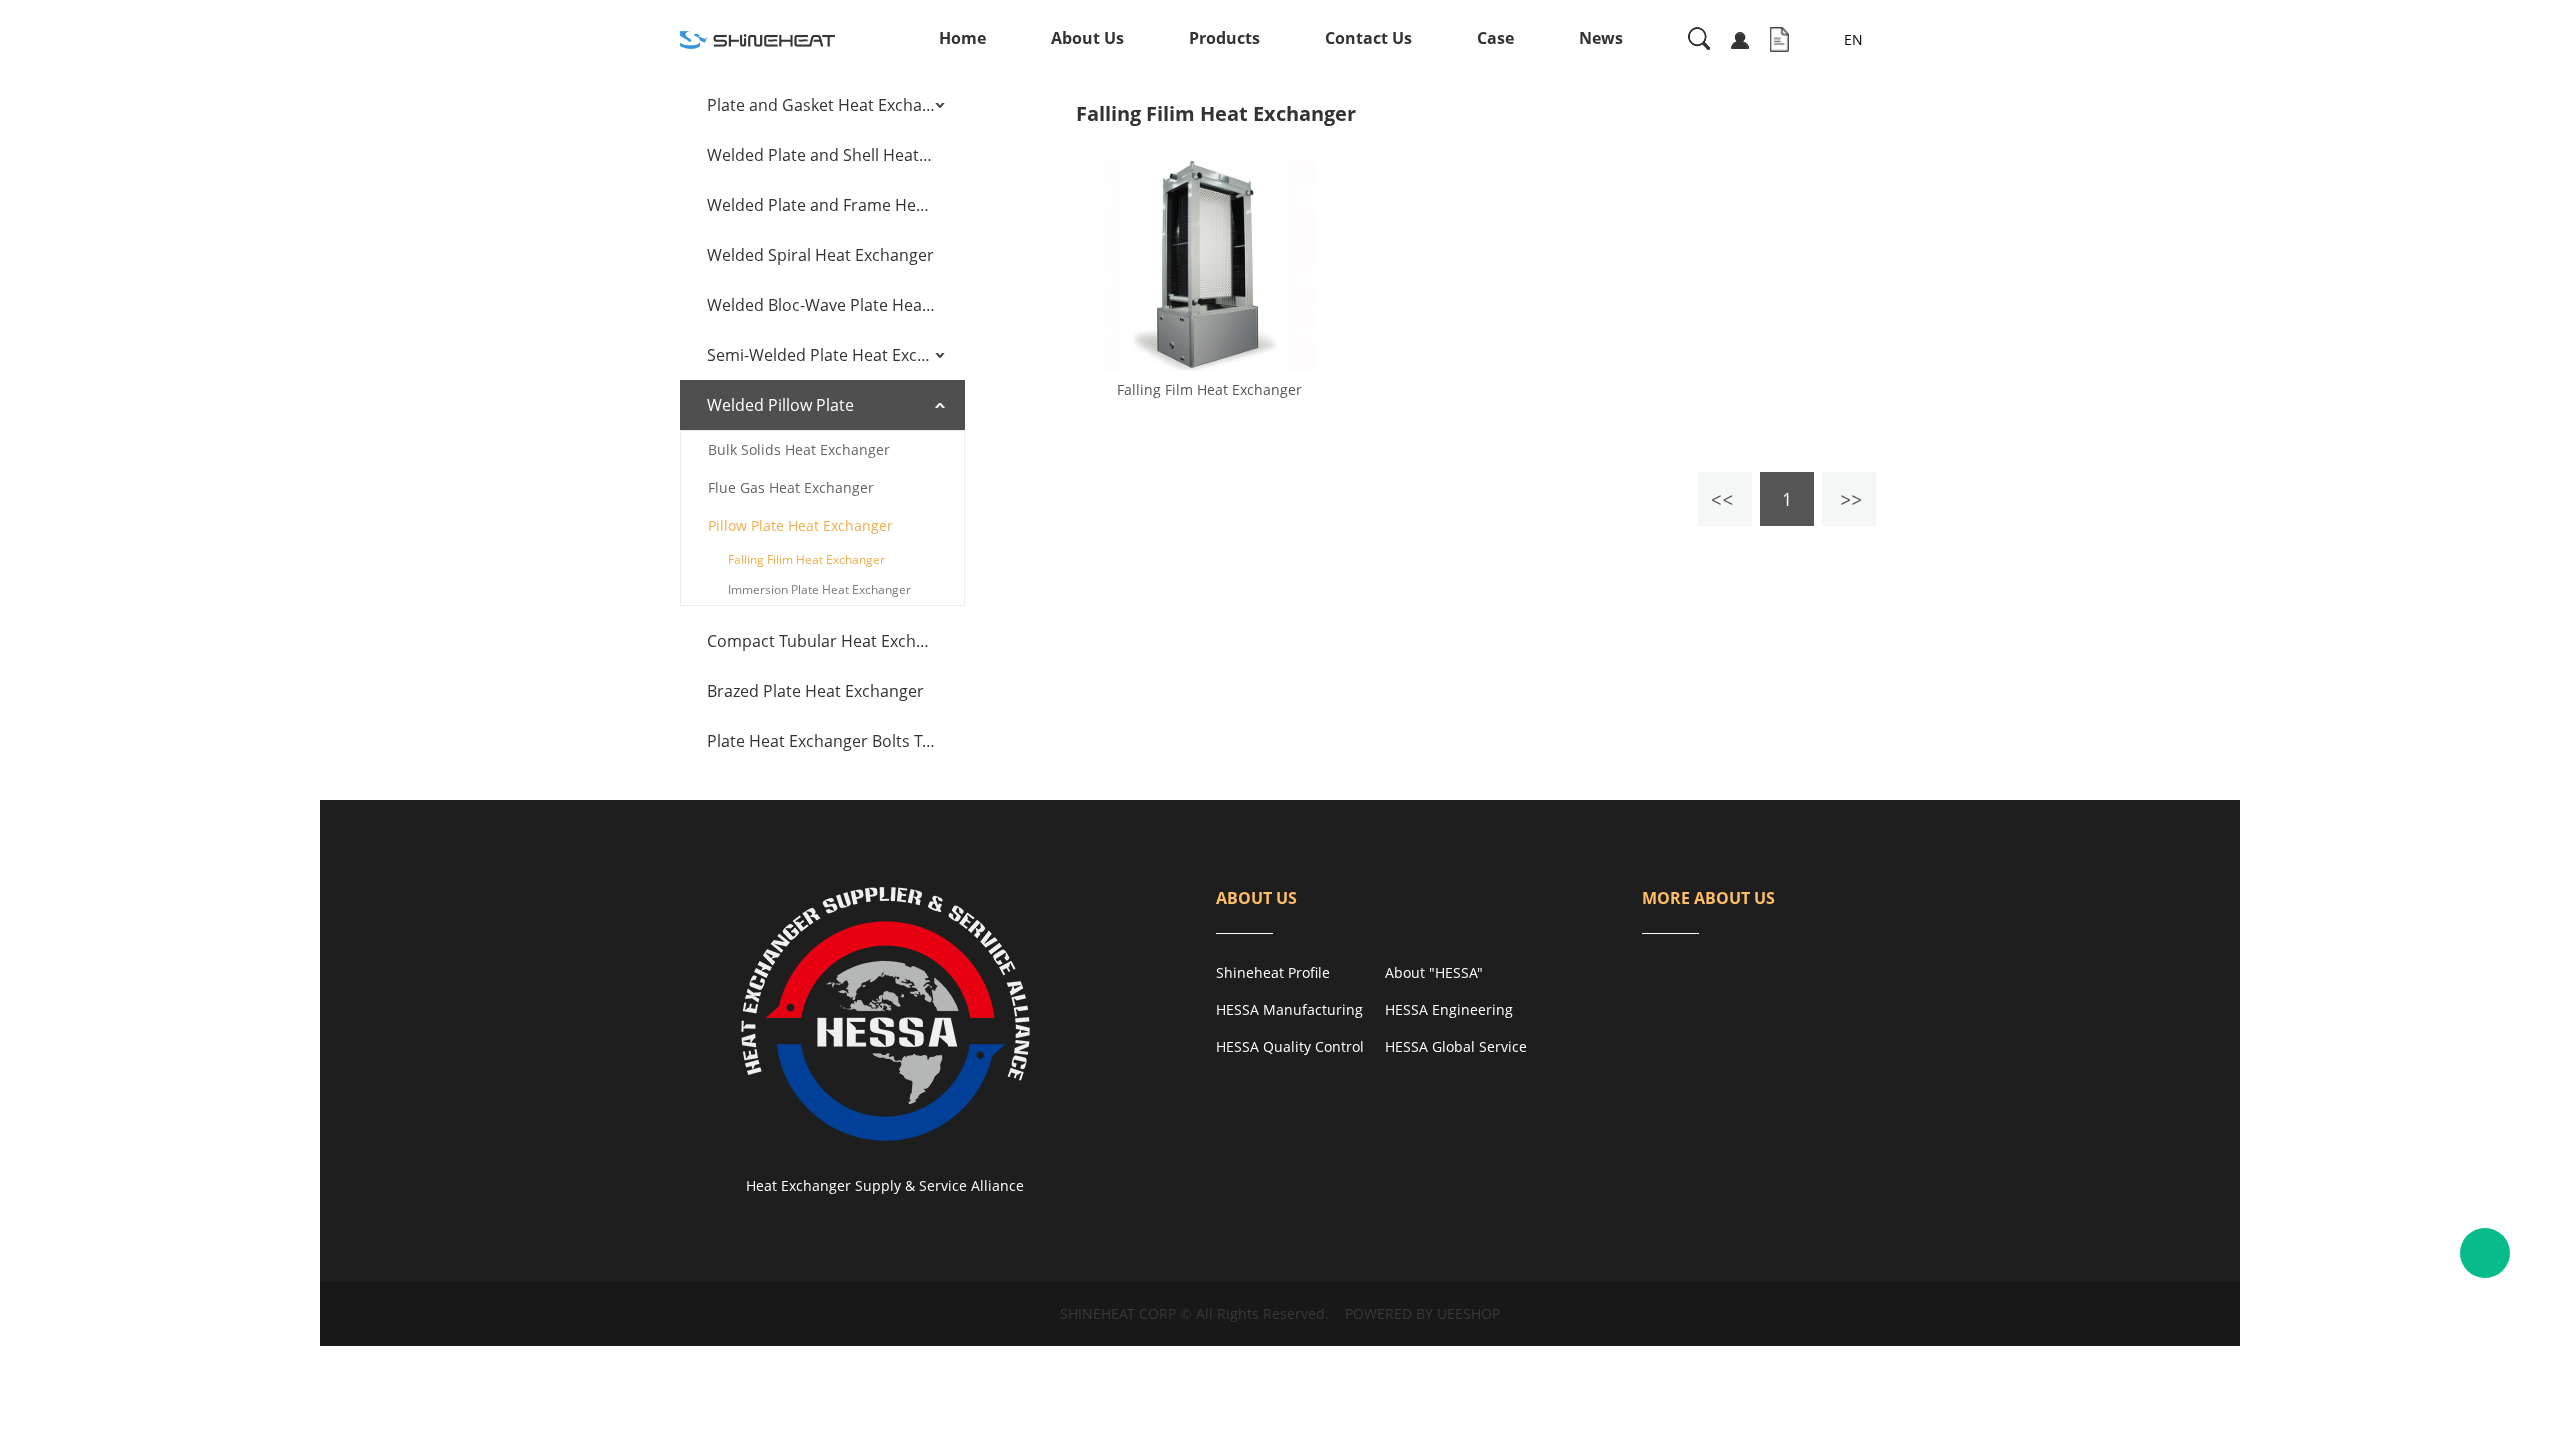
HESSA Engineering (1449, 1009)
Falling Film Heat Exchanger (1209, 390)
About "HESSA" (1434, 972)
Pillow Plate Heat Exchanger (800, 525)
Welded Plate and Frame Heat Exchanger (821, 205)
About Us (1087, 38)
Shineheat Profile (1273, 972)
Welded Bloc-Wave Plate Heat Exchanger (821, 305)
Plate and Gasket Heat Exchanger (821, 105)
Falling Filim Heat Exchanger (806, 559)
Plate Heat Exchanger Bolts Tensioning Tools (821, 741)
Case (1495, 38)
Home (962, 38)
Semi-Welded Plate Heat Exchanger (821, 355)
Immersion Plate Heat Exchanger (819, 589)
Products (1224, 38)
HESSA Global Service (1456, 1046)
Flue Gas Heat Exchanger (791, 487)
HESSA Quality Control (1290, 1046)
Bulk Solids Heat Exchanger (799, 449)
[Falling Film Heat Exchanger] (1210, 264)
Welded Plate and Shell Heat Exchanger (821, 155)
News (1601, 38)
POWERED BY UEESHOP (1422, 1313)
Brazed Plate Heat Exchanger (815, 691)
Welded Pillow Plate (780, 405)
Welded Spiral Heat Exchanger (820, 255)
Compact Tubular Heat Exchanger (821, 641)
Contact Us (1368, 38)
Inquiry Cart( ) (1779, 40)
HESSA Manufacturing (1289, 1009)
